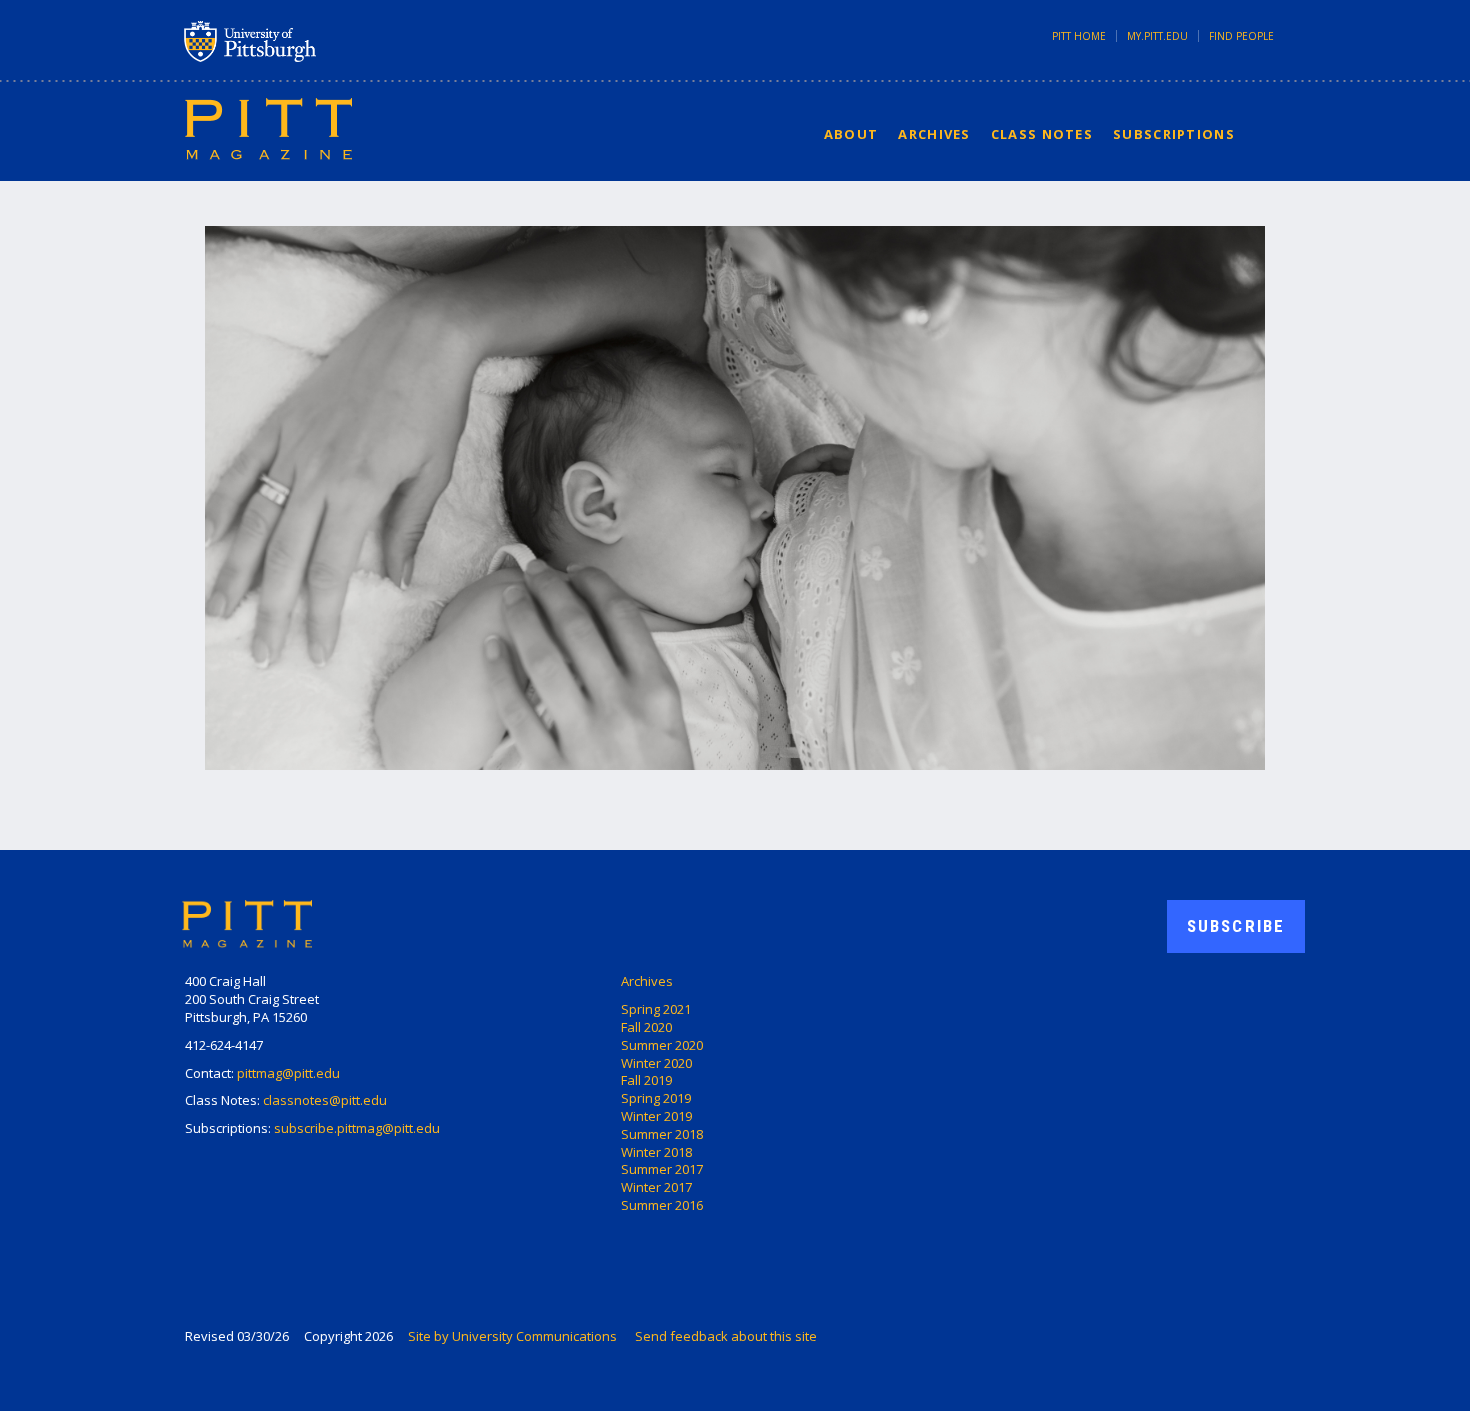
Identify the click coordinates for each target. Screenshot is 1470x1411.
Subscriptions (1174, 134)
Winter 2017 (656, 1187)
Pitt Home (1079, 36)
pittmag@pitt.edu (288, 1073)
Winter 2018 (656, 1152)
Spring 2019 (656, 1098)
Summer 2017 (662, 1169)
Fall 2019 (646, 1080)
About (851, 134)
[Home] (268, 128)
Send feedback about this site (726, 1336)
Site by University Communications (512, 1336)
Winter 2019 (656, 1116)
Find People (1241, 36)
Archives (934, 134)
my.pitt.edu (1157, 36)
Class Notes (1042, 134)
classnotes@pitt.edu (325, 1100)
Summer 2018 (662, 1134)
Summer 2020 (662, 1045)
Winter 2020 (656, 1063)
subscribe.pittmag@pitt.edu (357, 1128)
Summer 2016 (662, 1205)
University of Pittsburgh (329, 41)
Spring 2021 (656, 1009)
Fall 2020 (646, 1027)
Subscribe (1236, 926)
